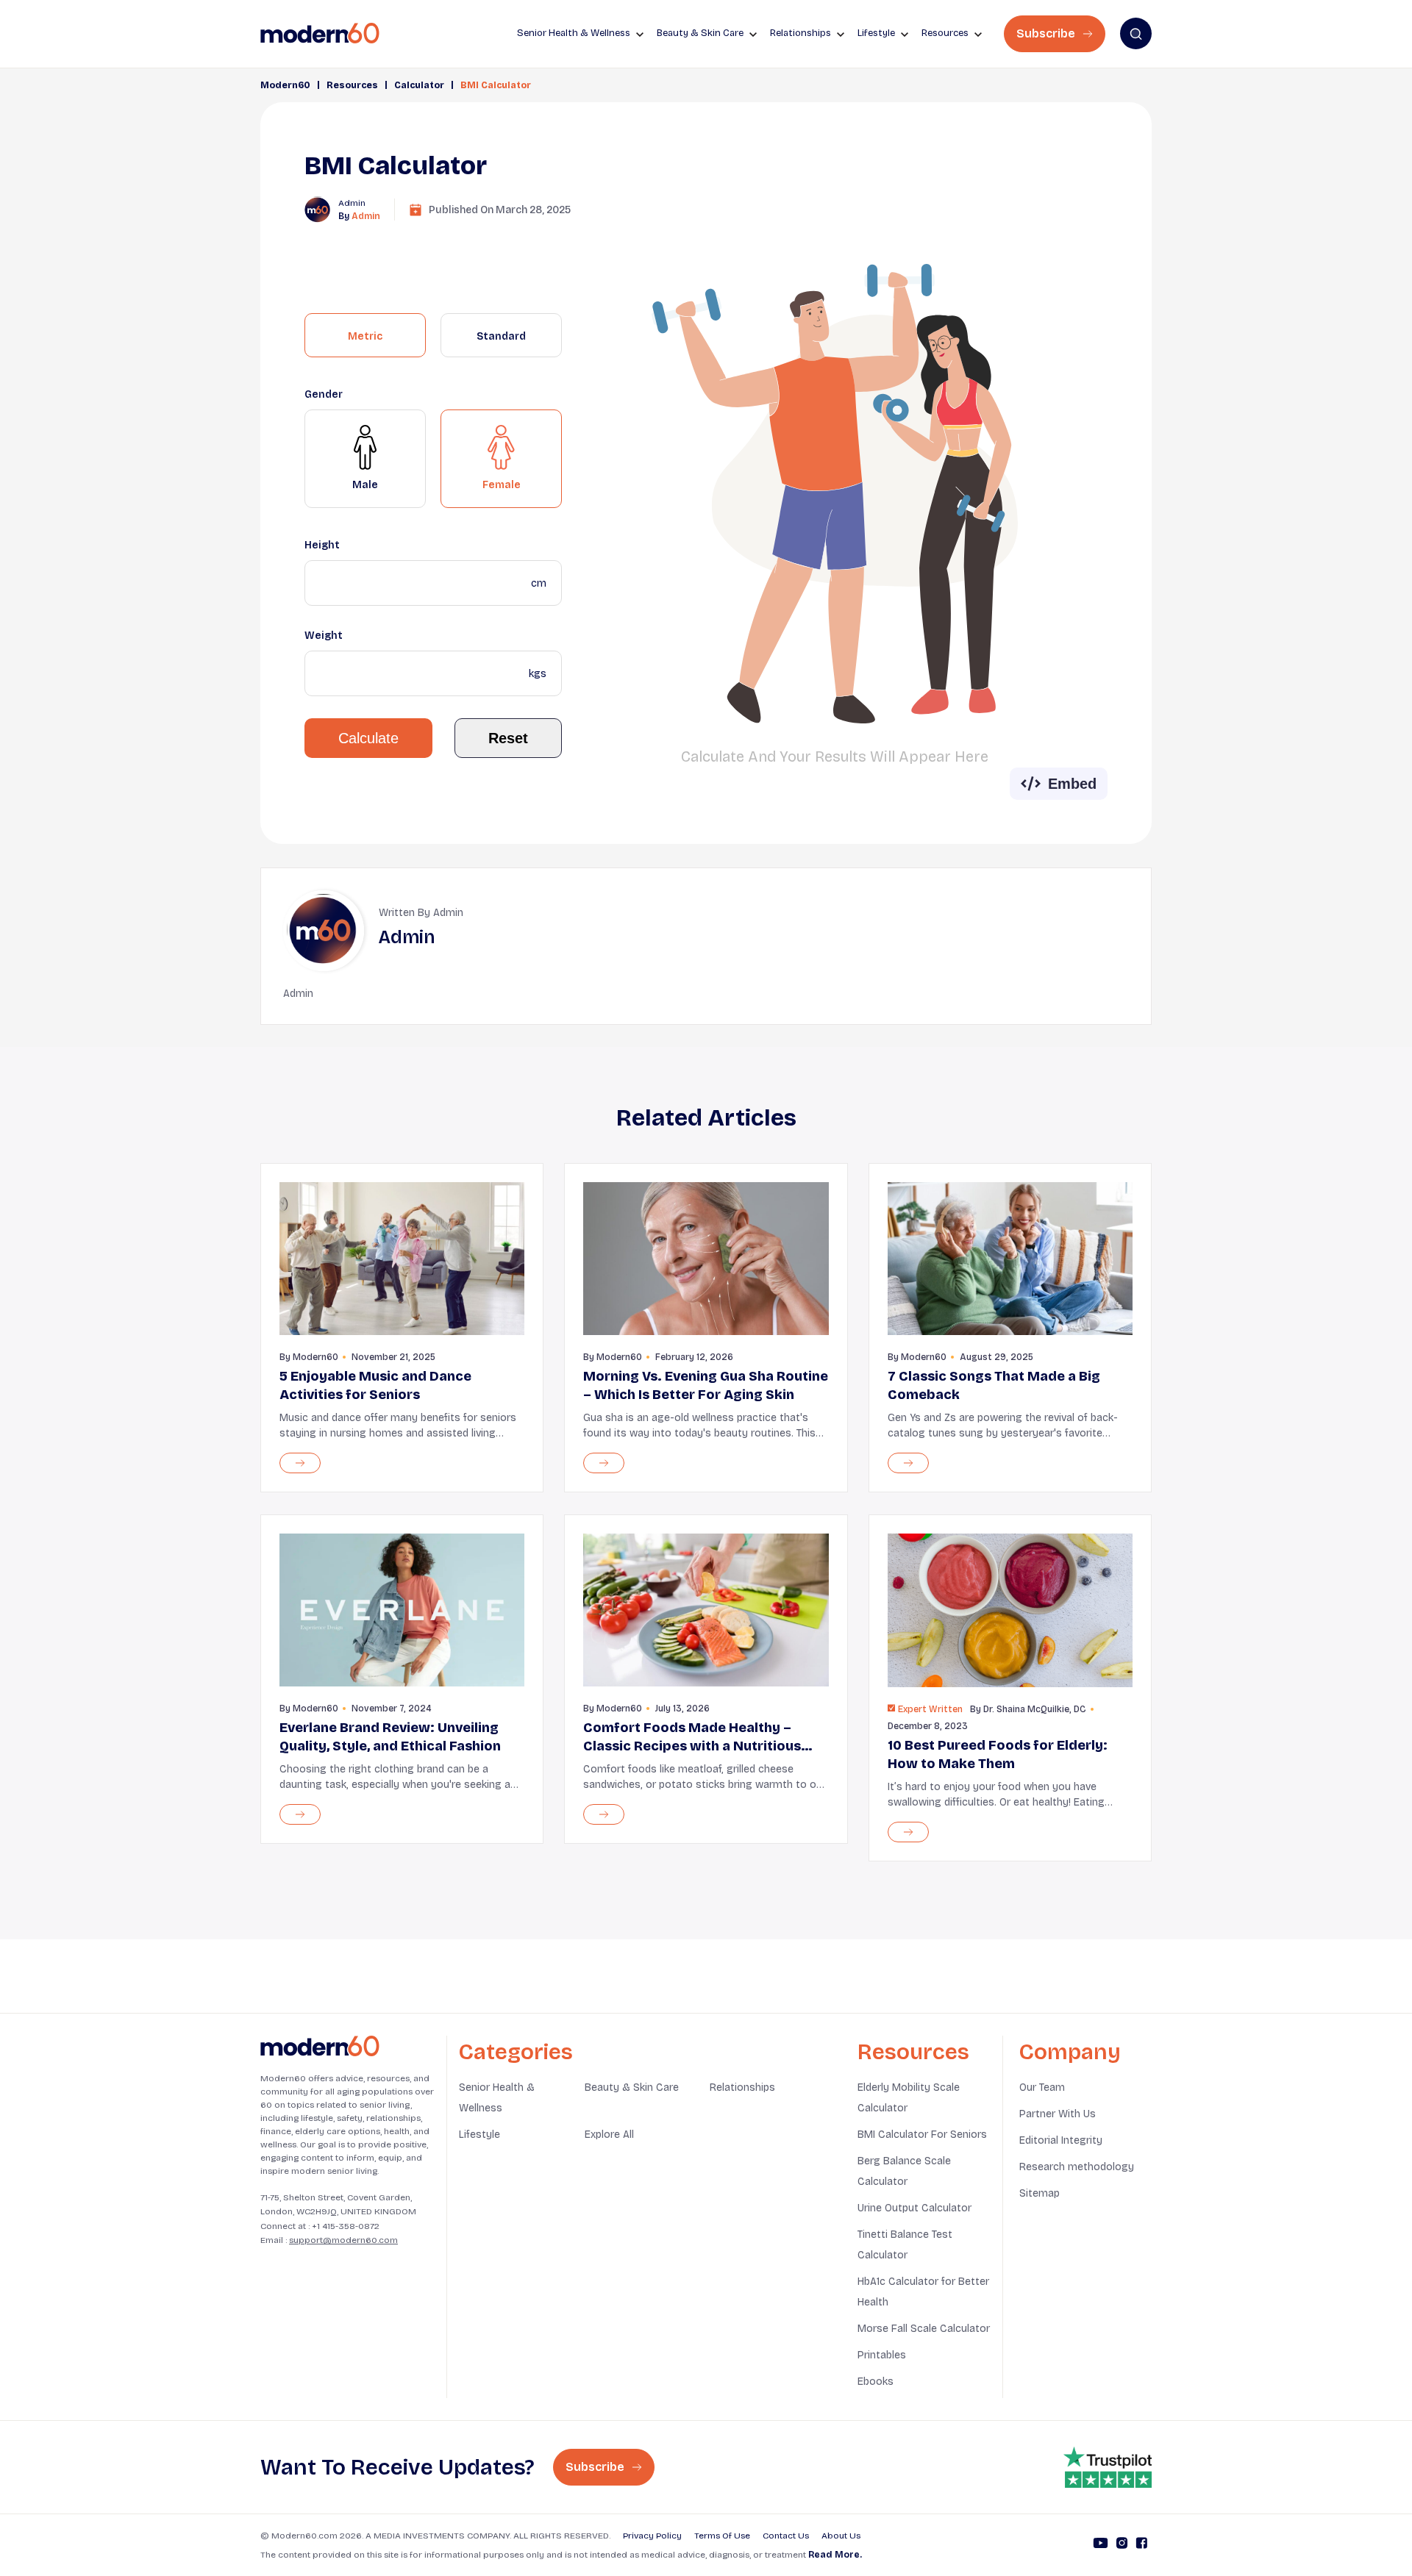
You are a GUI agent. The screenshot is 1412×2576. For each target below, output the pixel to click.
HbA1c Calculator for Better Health (923, 2292)
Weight (324, 636)
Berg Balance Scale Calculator (904, 2171)
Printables (882, 2355)
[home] (320, 33)
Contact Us (786, 2536)
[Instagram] (1122, 2545)
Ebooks (876, 2382)
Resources (352, 85)
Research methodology (1077, 2167)
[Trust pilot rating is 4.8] (1108, 2467)
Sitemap (1040, 2193)
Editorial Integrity (1061, 2140)
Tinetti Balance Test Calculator (905, 2245)
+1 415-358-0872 (346, 2226)
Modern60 (285, 85)
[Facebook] (1142, 2545)
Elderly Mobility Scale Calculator (909, 2098)
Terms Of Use (722, 2536)
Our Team (1042, 2087)
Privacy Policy (652, 2536)
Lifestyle (479, 2135)
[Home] (320, 2046)
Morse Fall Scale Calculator (924, 2329)
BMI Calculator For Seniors (922, 2135)
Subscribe (1047, 33)
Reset (508, 738)
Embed (1072, 784)
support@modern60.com (343, 2240)
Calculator (419, 85)
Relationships (742, 2087)
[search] (1136, 33)
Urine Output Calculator (914, 2208)
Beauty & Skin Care (632, 2087)
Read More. (835, 2555)
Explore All (609, 2135)
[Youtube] (1101, 2545)
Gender (324, 394)
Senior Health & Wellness (497, 2098)
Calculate (368, 738)
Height (322, 545)
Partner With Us (1058, 2114)
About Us (841, 2536)
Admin (366, 216)
